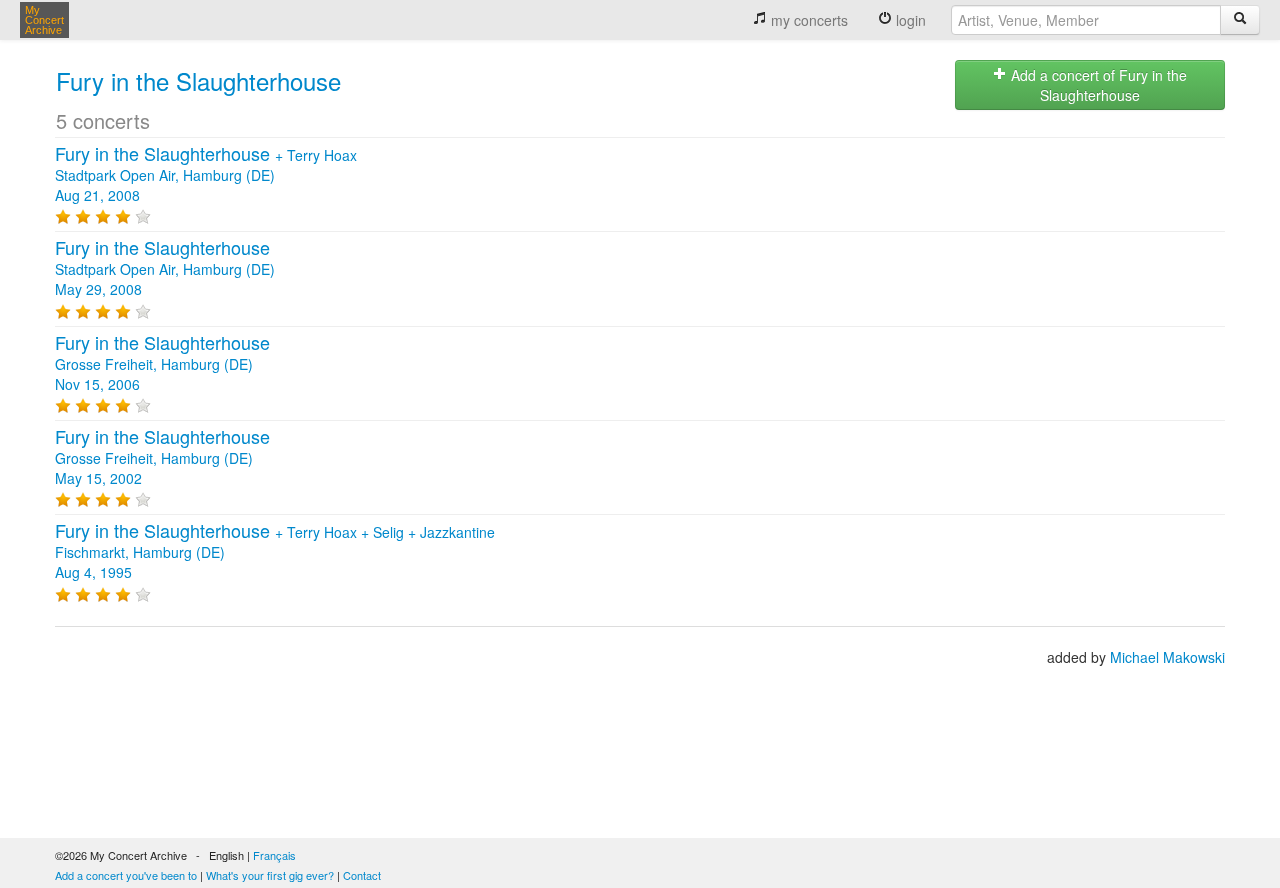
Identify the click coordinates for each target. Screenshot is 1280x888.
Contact (362, 875)
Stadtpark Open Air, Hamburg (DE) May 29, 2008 (165, 269)
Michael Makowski (1167, 657)
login (909, 20)
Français (274, 855)
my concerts (807, 20)
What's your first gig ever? (270, 875)
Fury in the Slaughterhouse (198, 80)
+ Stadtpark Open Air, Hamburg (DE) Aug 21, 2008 (206, 175)
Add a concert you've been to (126, 875)
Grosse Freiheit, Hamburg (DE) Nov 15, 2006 (162, 364)
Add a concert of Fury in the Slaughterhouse (1097, 85)
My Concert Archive (44, 20)
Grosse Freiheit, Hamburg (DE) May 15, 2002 (162, 458)
